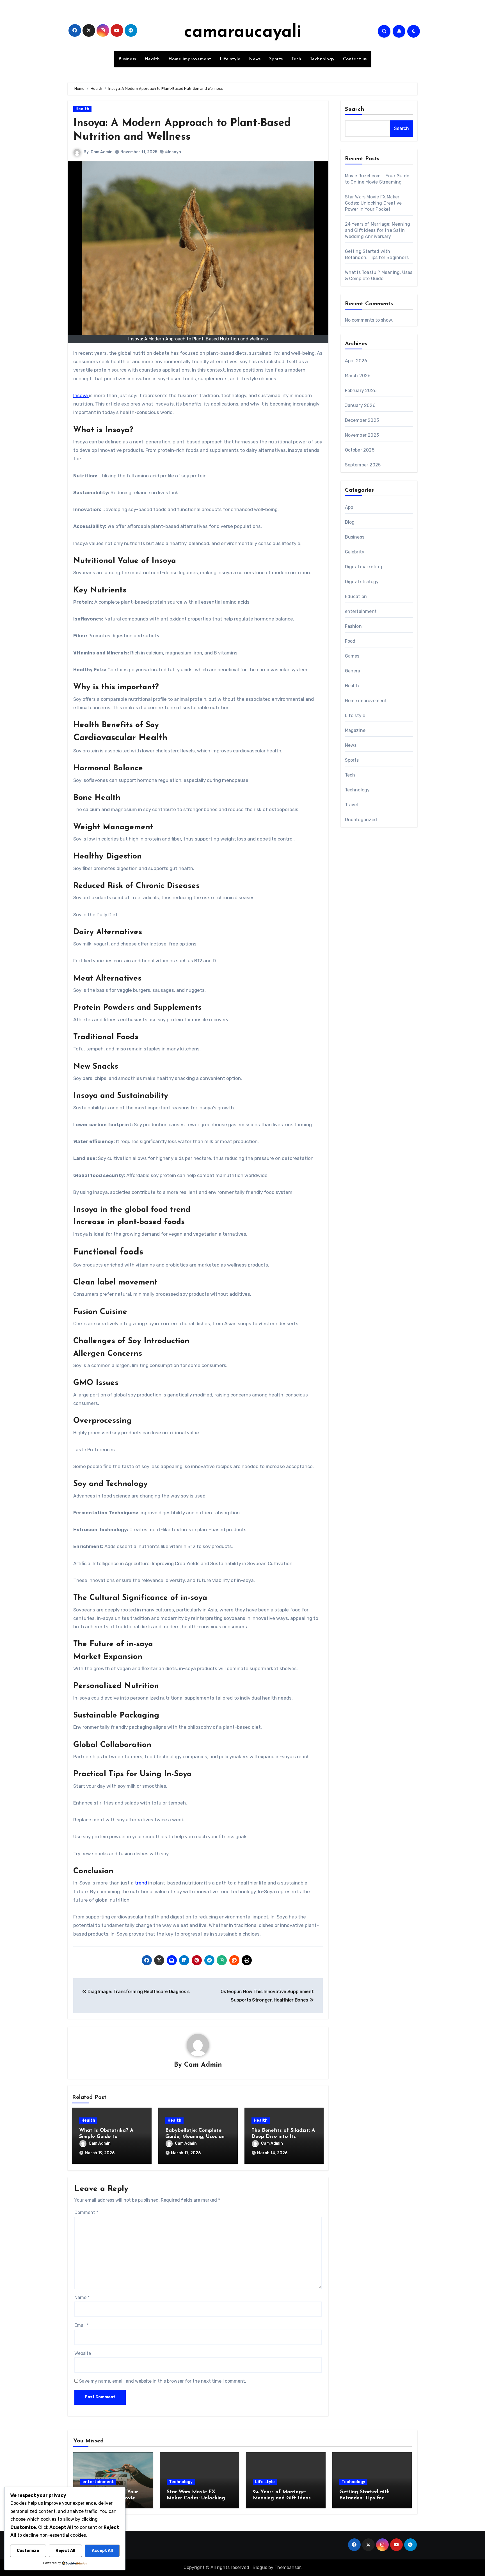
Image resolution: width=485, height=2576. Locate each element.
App (349, 507)
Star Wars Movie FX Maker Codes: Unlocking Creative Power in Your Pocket (373, 203)
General (353, 671)
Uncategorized (361, 820)
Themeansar (288, 2567)
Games (352, 656)
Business (127, 59)
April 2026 (356, 361)
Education (356, 597)
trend (141, 1883)
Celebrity (355, 552)
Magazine (355, 730)
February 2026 (361, 391)
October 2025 (360, 450)
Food (350, 641)
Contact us (355, 59)
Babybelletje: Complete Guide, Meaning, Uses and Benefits (196, 2137)
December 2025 (362, 420)
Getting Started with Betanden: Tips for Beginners (364, 2498)
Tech (296, 59)
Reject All (65, 2551)
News (255, 59)
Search (355, 109)
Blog (350, 522)
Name (82, 2297)
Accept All (102, 2551)
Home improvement (190, 59)
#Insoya (173, 152)
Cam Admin (102, 152)
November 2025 (362, 435)
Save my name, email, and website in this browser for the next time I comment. (163, 2381)
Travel (352, 805)
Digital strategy (362, 582)
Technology (322, 59)
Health (152, 59)
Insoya (81, 395)
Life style (230, 59)
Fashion (353, 626)
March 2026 (358, 376)
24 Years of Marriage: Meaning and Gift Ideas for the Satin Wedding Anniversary (378, 230)
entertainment (361, 611)
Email (82, 2325)
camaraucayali (243, 33)
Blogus (260, 2567)
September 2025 (363, 465)
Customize (28, 2551)
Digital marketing (364, 567)
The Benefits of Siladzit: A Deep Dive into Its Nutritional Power (283, 2137)
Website (83, 2353)
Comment (86, 2212)
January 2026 (360, 405)
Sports (276, 59)
